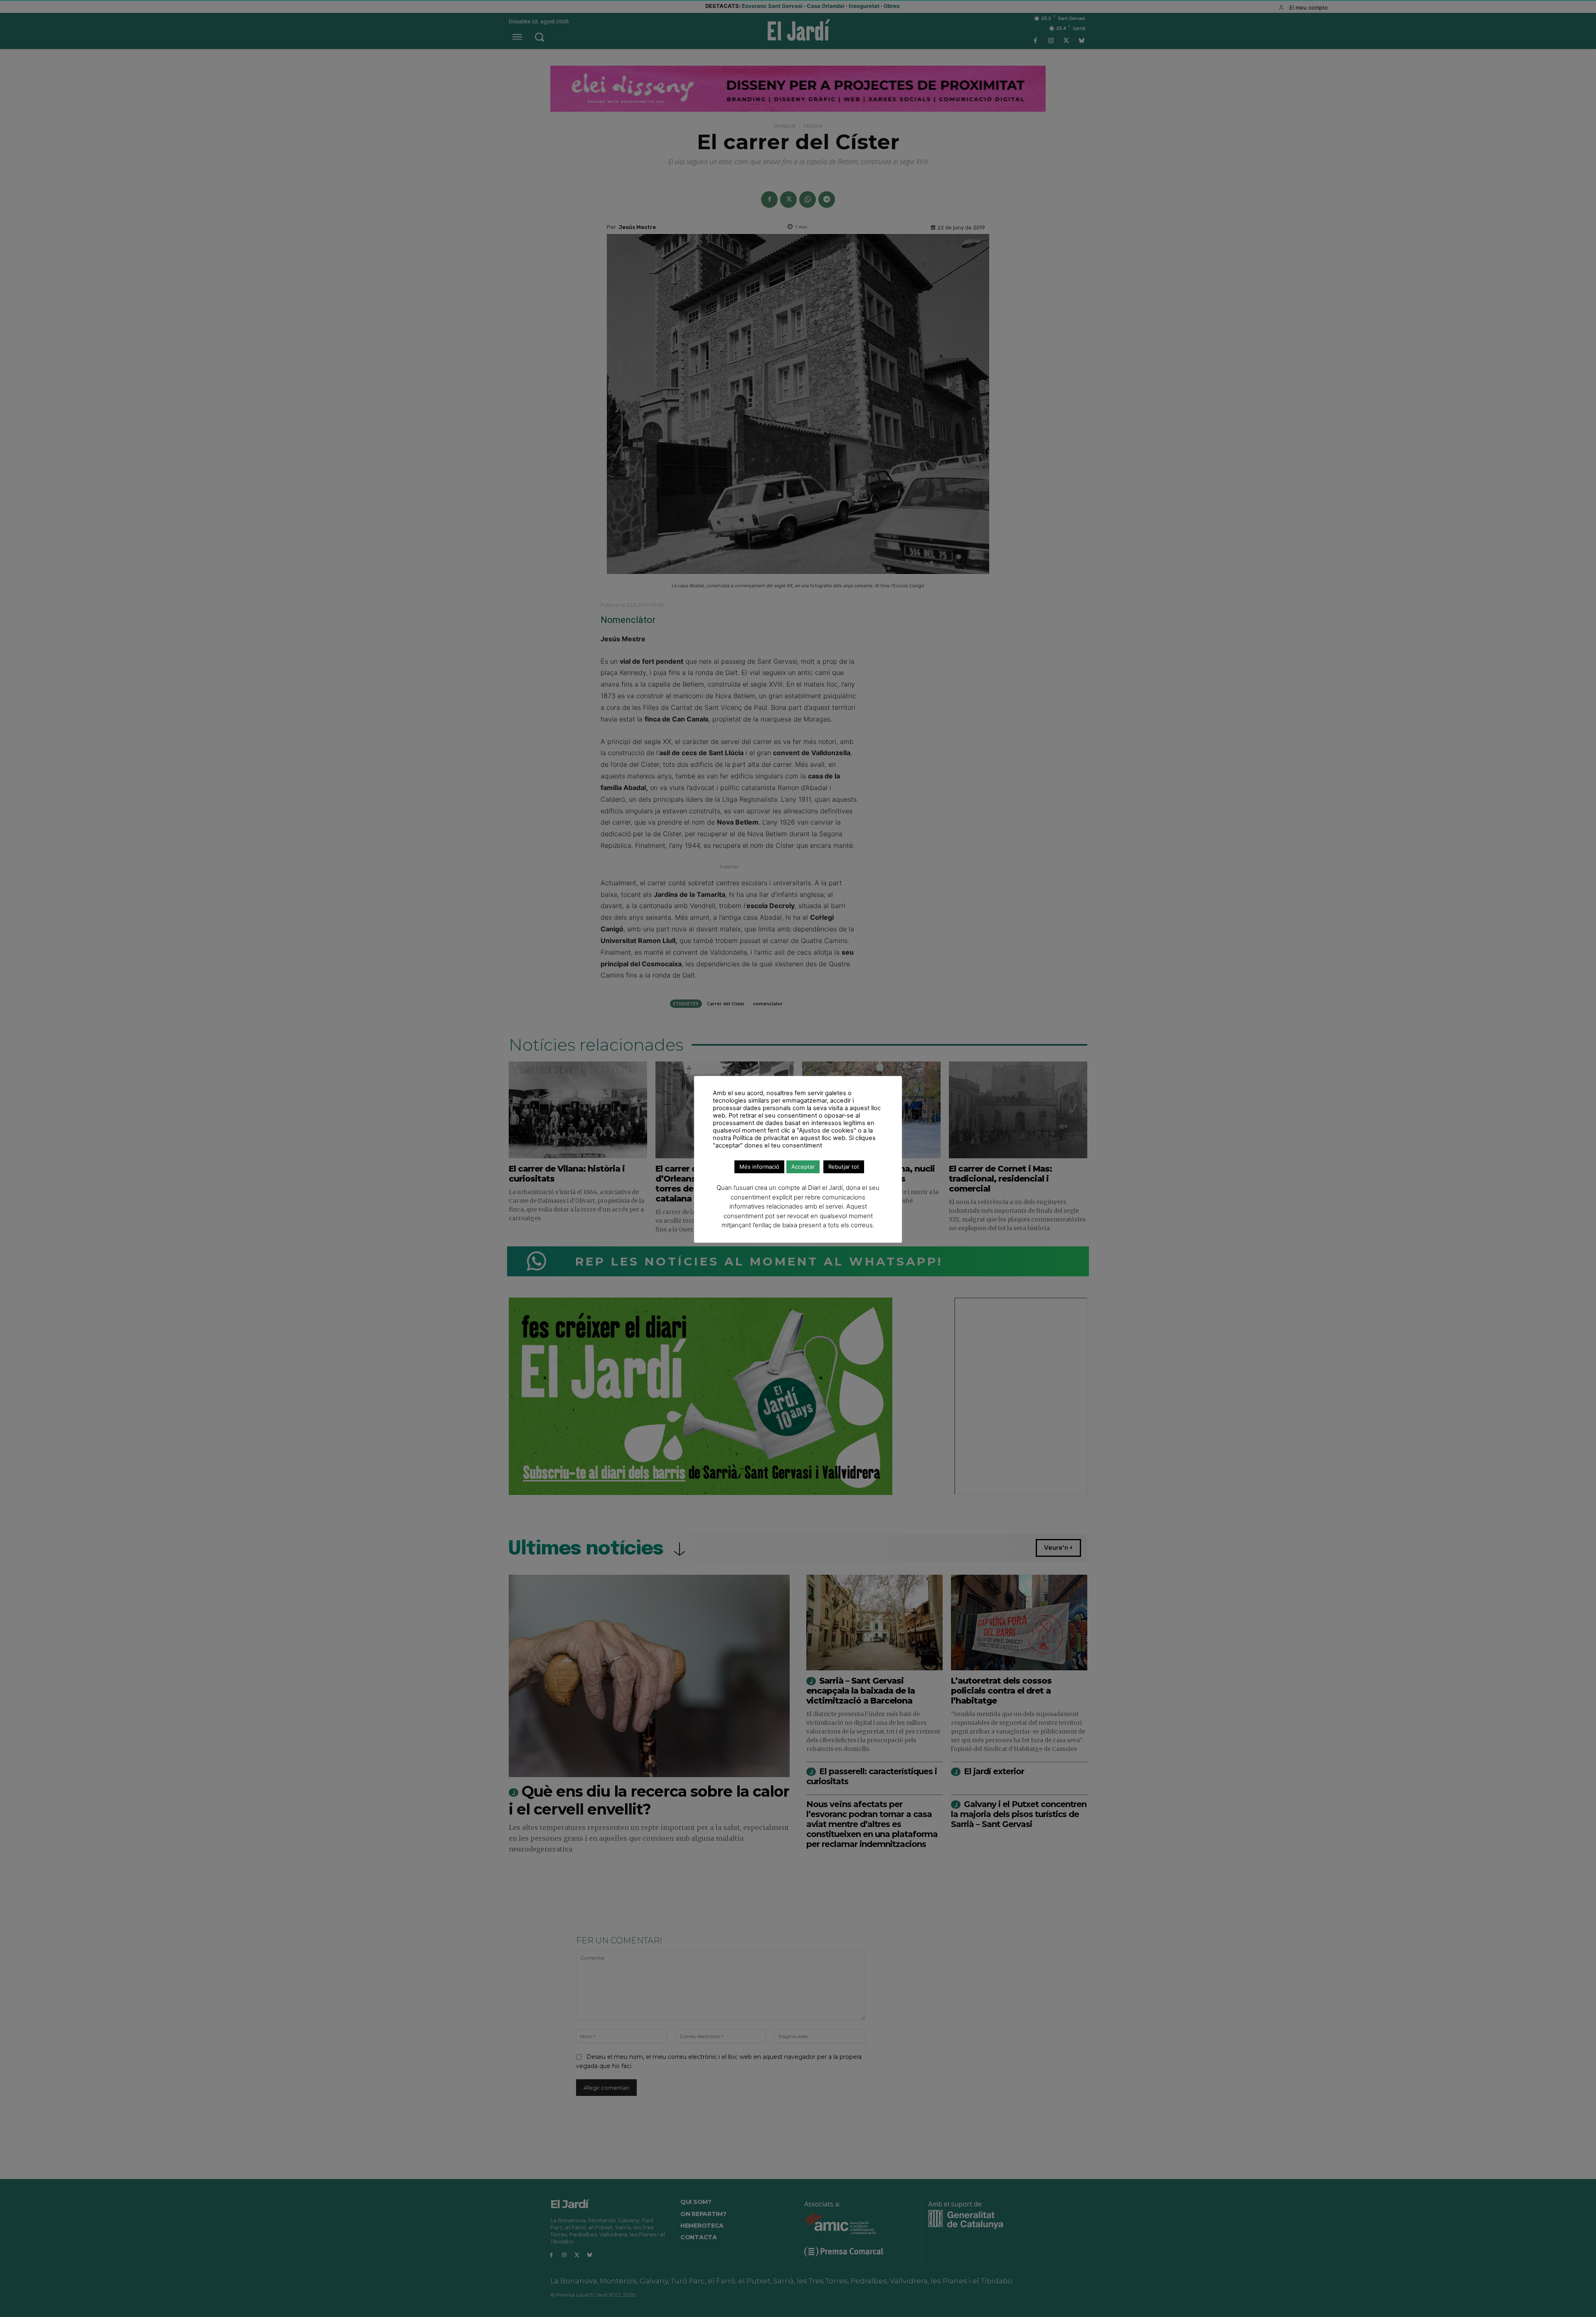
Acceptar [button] (803, 1167)
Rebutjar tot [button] (844, 1167)
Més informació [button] (759, 1167)
